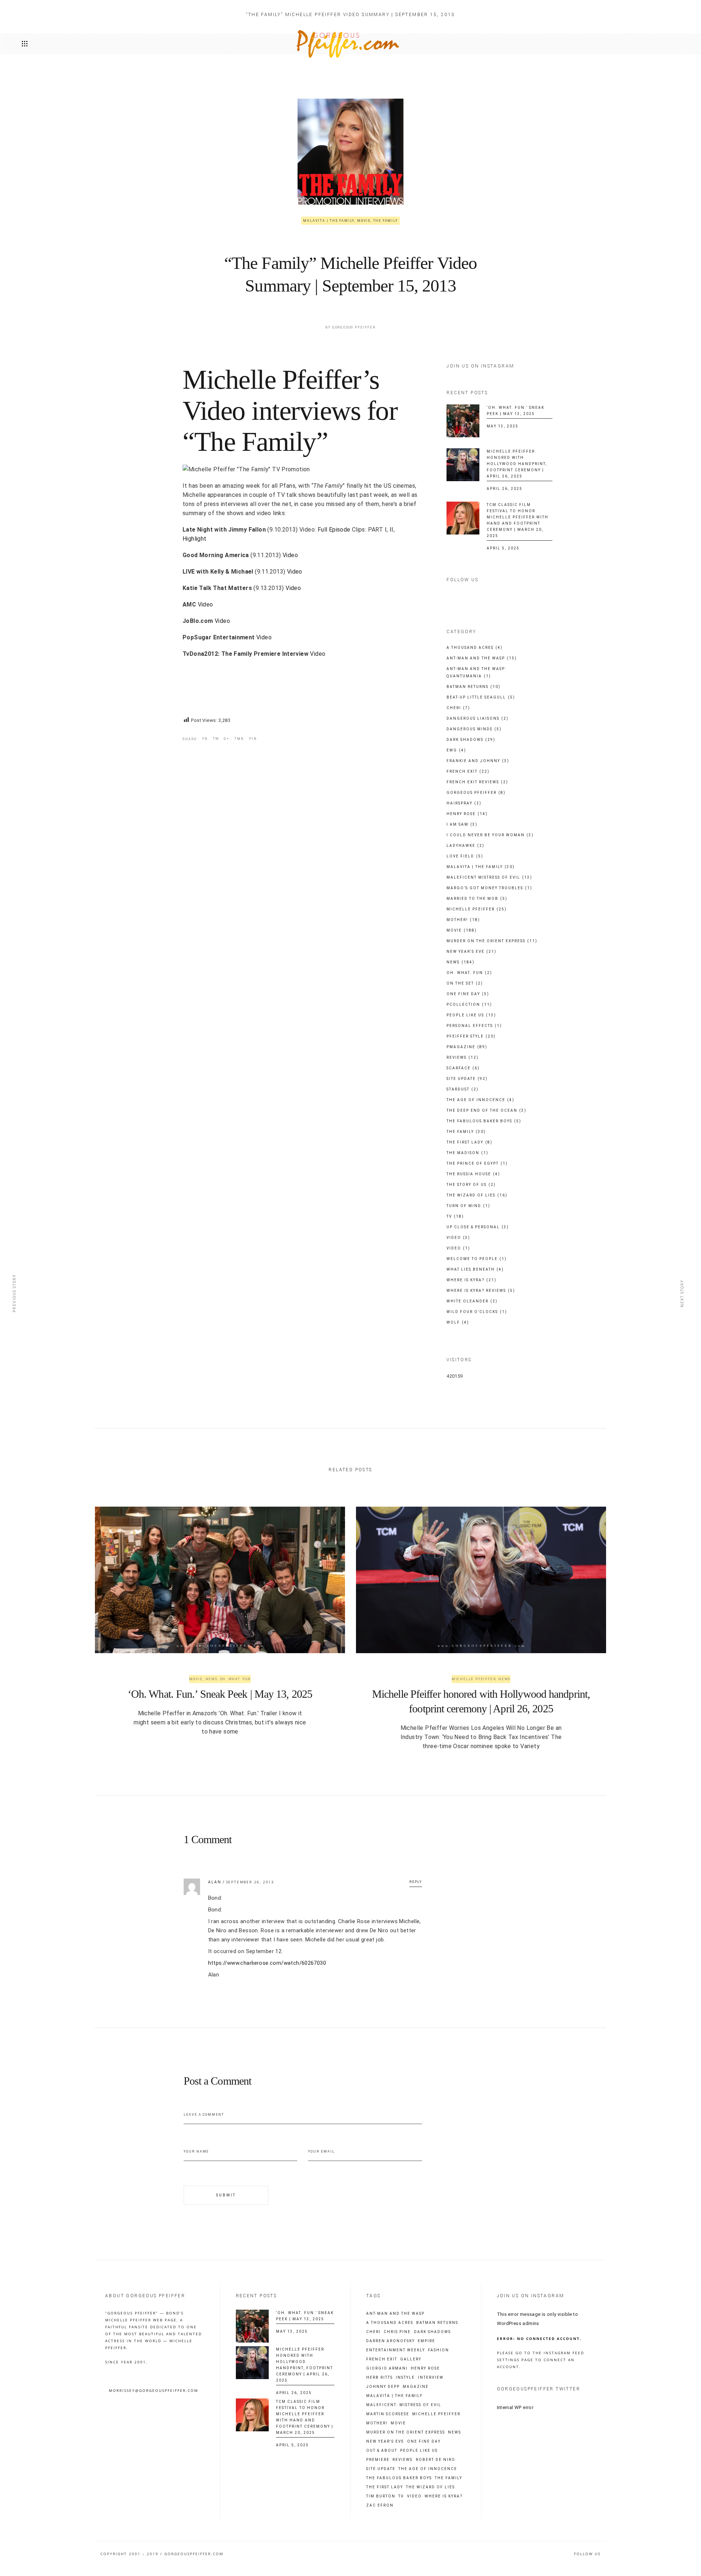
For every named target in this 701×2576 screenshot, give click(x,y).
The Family (386, 221)
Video (290, 555)
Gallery (411, 2359)
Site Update (467, 1079)
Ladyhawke (466, 846)
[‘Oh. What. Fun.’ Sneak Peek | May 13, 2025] (463, 421)
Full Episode (334, 530)
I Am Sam (462, 824)
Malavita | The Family (329, 221)
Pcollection (469, 1004)
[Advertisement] (268, 686)
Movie (364, 221)
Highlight (195, 539)
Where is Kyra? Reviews (481, 1291)
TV (455, 1216)
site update (381, 2469)
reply (416, 1882)
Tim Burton (381, 2496)
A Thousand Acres (475, 648)
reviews (403, 2460)
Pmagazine (467, 1047)
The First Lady (470, 1142)
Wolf (458, 1322)
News (461, 962)
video (414, 2496)
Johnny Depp (383, 2387)
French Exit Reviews (477, 782)
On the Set (465, 983)
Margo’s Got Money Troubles (489, 888)
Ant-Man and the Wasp (482, 658)
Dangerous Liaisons (478, 718)
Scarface (463, 1068)
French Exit (468, 771)
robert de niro (436, 2460)
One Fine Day (468, 994)
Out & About (382, 2451)
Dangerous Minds (474, 729)
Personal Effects (474, 1026)
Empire (426, 2341)
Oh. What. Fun (469, 973)
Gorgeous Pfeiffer (354, 327)
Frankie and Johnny (478, 761)
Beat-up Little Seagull (481, 697)
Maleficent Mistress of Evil (489, 877)
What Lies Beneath (475, 1269)
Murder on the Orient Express (492, 941)
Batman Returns (474, 687)
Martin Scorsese (388, 2414)
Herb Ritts (380, 2378)
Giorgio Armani (387, 2368)
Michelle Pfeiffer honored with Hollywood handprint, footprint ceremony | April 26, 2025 (517, 464)
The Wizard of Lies (477, 1195)
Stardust (463, 1089)
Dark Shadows (471, 740)
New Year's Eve (472, 952)
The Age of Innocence (480, 1100)
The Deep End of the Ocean (487, 1110)
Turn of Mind (468, 1206)
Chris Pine (397, 2332)
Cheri (458, 708)
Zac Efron (380, 2505)
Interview (431, 2378)
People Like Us (471, 1015)
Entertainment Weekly (396, 2350)
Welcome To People (477, 1259)
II (392, 530)
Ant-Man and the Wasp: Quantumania (476, 672)
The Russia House (473, 1174)
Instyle (405, 2378)
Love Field (465, 856)
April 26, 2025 (505, 489)
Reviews (463, 1057)
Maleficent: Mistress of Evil (404, 2405)
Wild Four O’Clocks (477, 1312)
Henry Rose (467, 814)
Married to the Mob (477, 899)
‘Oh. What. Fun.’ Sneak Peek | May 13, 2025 (220, 1694)
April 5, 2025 (503, 548)
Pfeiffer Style (471, 1036)
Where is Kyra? (472, 1280)
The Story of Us (471, 1185)
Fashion (438, 2350)
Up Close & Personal (478, 1227)
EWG (456, 750)
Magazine (416, 2387)
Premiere (378, 2460)
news (455, 2432)
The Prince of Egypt (477, 1163)
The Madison (468, 1153)
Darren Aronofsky (390, 2341)
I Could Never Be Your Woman (490, 835)
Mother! (463, 920)
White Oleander (472, 1301)
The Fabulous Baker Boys (484, 1121)
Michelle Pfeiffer (477, 909)
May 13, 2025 (503, 426)
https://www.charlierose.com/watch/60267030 (267, 1963)
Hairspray (464, 803)
